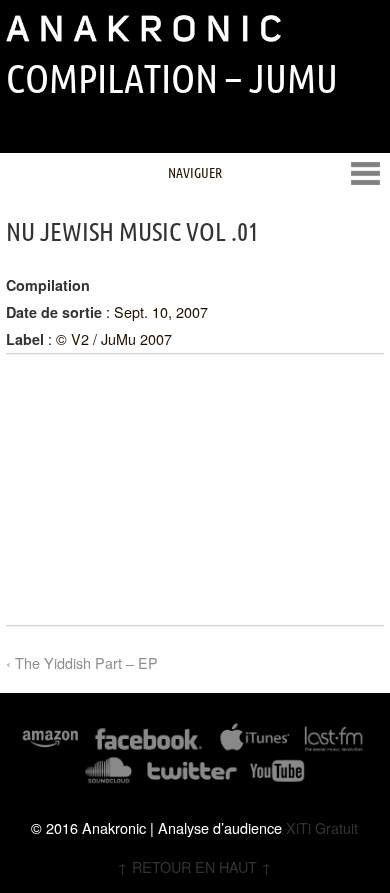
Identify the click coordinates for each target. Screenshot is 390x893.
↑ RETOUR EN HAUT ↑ (194, 866)
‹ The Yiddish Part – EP (82, 662)
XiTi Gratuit (322, 827)
